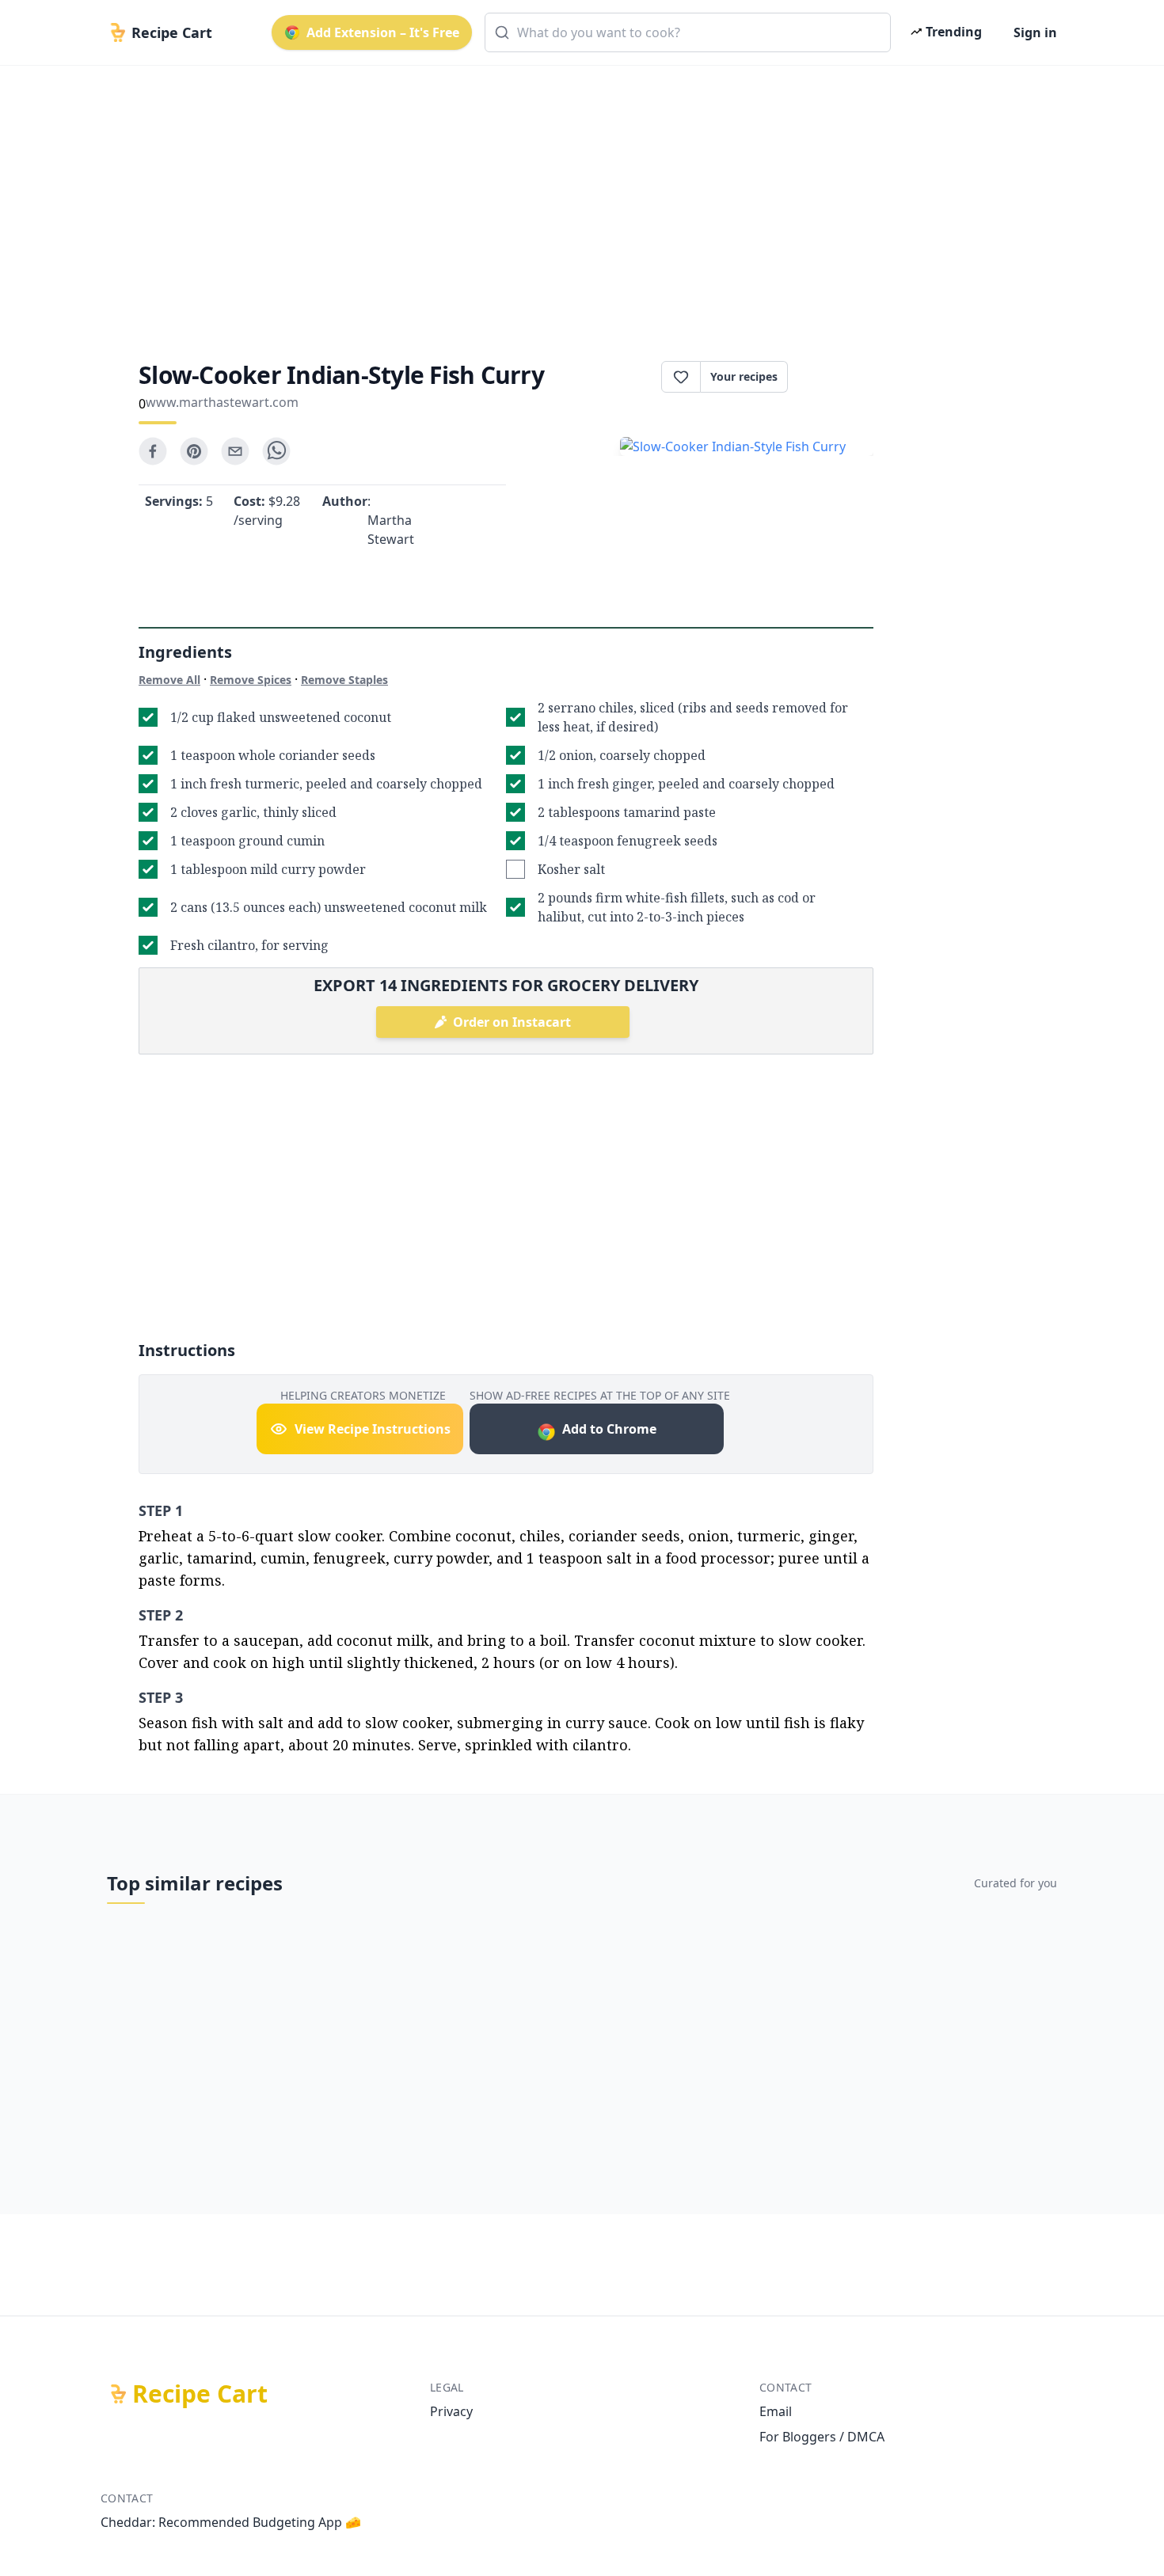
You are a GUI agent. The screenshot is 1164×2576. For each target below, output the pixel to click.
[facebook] (153, 451)
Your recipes (744, 376)
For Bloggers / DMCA (822, 2437)
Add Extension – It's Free (383, 32)
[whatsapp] (276, 451)
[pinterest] (194, 451)
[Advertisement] (576, 199)
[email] (235, 451)
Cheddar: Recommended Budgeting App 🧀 (231, 2522)
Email (776, 2411)
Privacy (451, 2411)
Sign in (1035, 32)
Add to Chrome (609, 1429)
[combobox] (688, 32)
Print (839, 377)
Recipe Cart (200, 2394)
